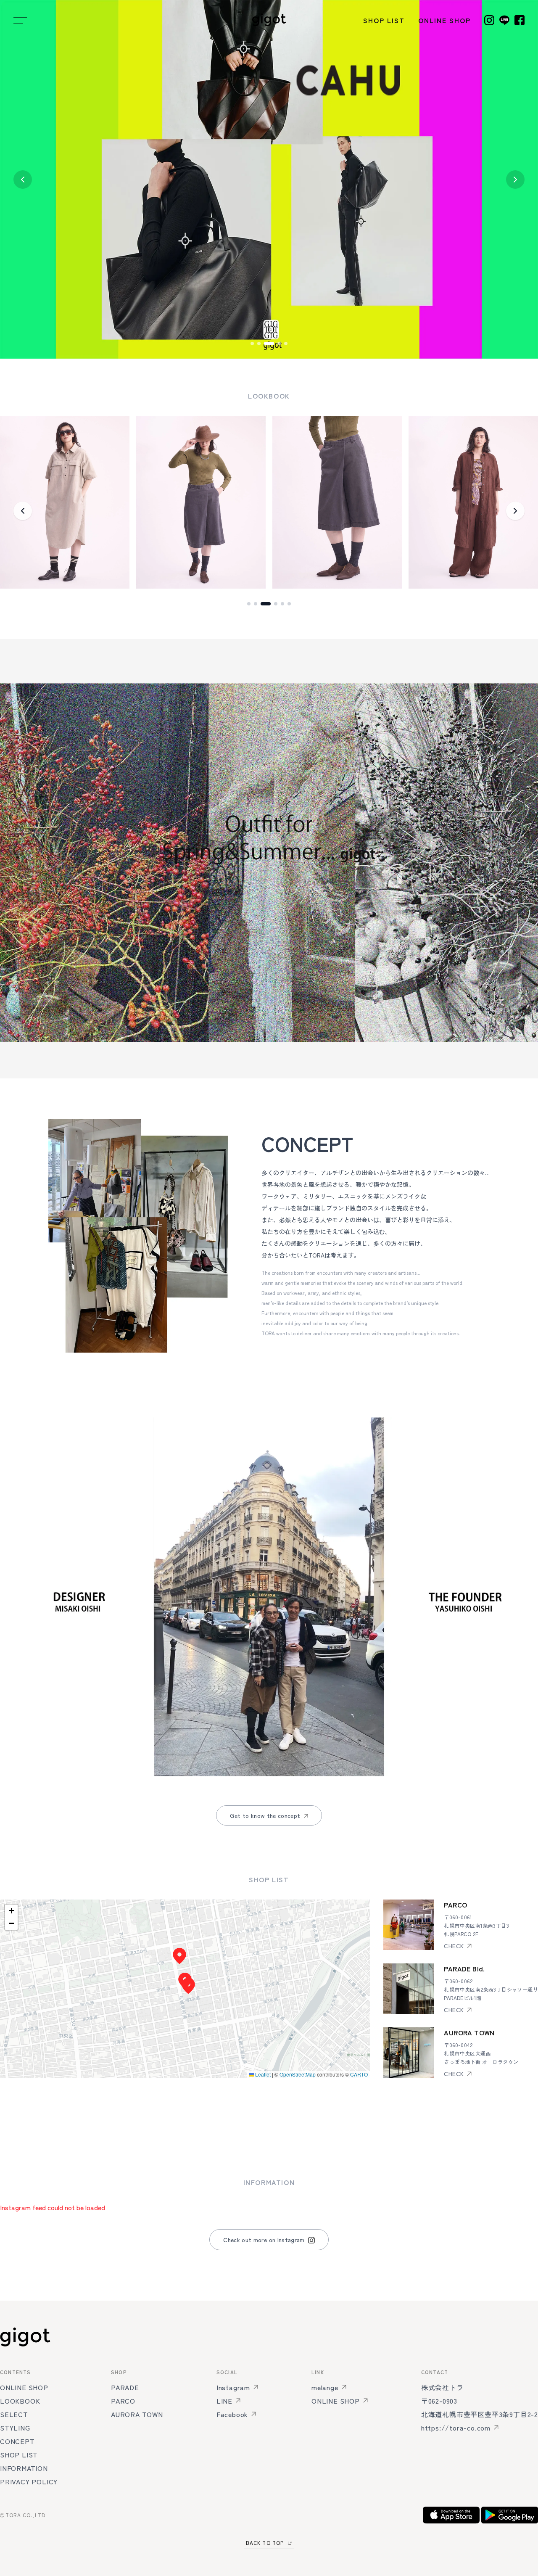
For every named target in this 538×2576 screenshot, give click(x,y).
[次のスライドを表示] (515, 180)
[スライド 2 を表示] (259, 343)
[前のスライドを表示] (23, 180)
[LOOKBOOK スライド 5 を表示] (282, 604)
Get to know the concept (265, 1815)
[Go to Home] (269, 20)
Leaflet (262, 2074)
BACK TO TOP (265, 2543)
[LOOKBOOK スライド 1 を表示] (249, 604)
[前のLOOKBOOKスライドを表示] (23, 511)
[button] (188, 1986)
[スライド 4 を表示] (276, 343)
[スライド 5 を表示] (286, 343)
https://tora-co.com (456, 2428)
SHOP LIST (384, 20)
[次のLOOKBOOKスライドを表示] (515, 511)
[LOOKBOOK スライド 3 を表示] (262, 604)
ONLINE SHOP (444, 20)
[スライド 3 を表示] (266, 343)
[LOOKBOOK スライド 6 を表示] (289, 604)
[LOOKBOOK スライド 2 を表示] (256, 604)
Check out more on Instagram (264, 2240)
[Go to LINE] (504, 20)
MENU (20, 20)
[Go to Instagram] (489, 20)
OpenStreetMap (298, 2074)
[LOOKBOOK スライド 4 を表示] (272, 604)
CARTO (359, 2074)
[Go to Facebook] (520, 20)
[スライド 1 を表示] (252, 343)
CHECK (454, 1946)
